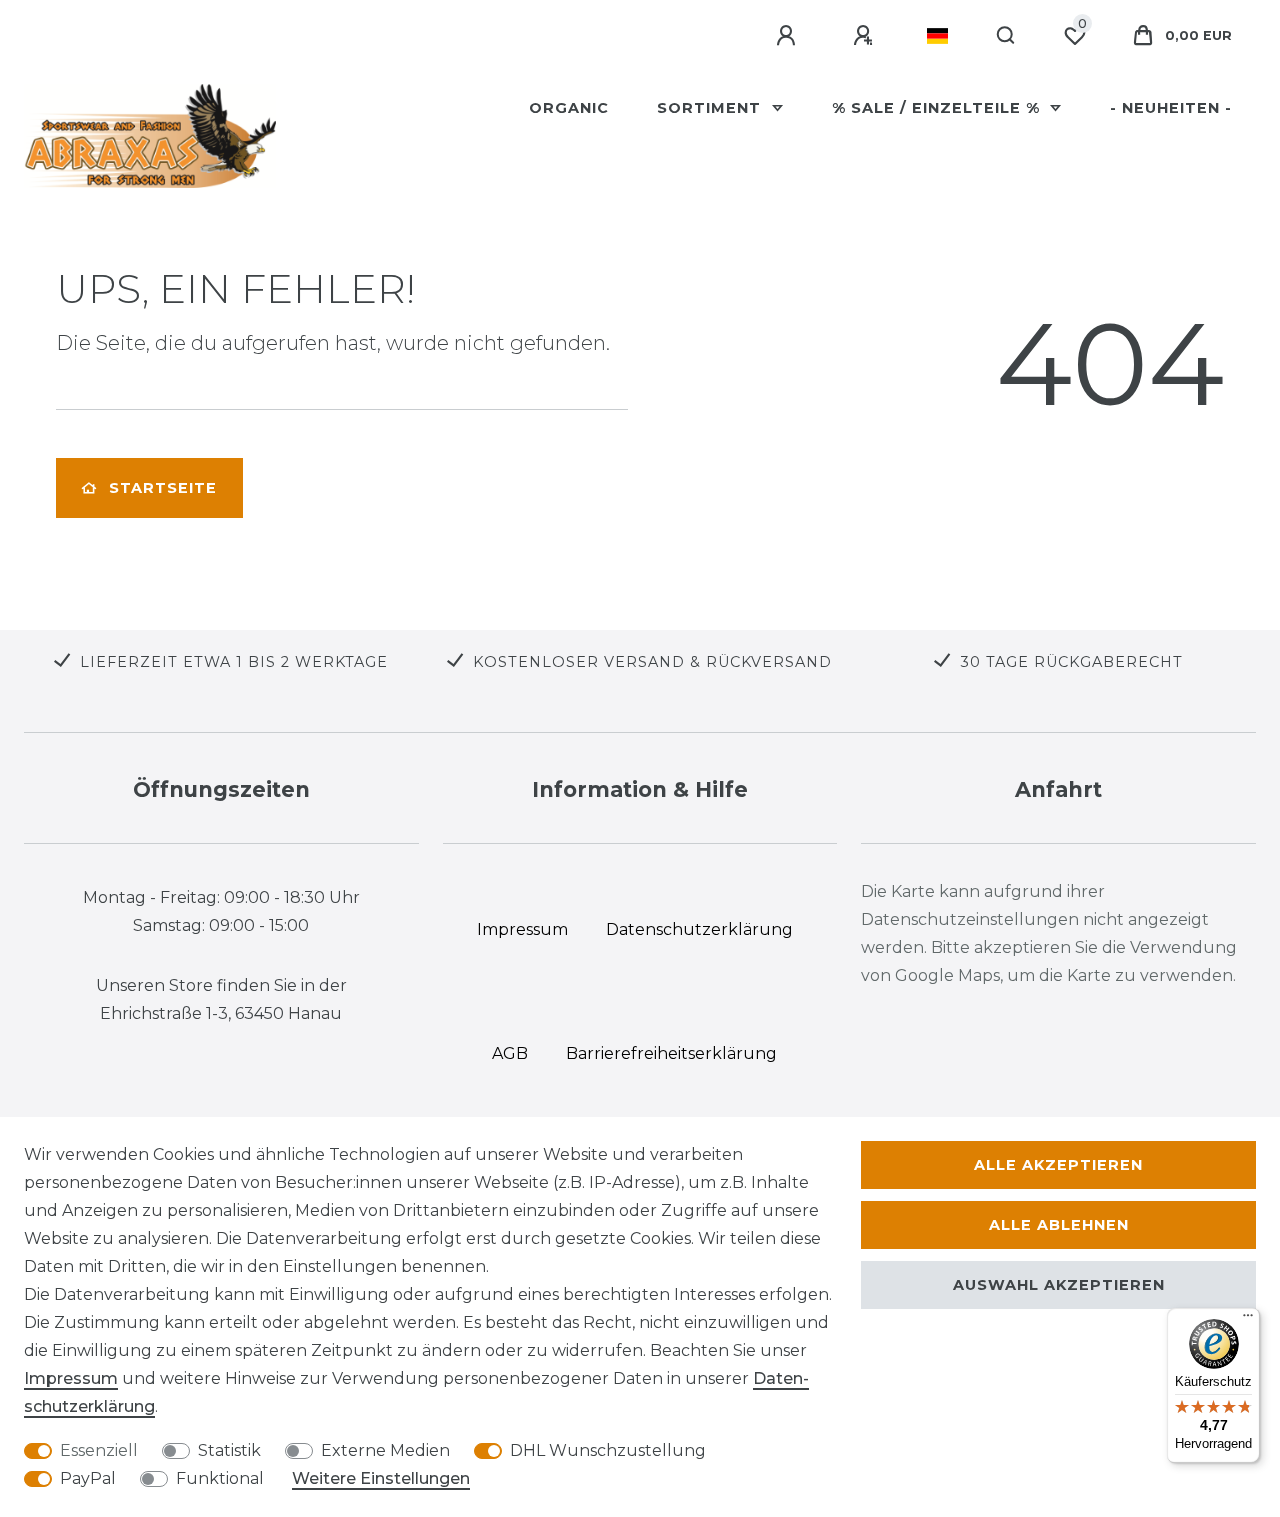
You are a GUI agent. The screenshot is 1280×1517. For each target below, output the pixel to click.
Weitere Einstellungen (381, 1478)
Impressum (71, 1378)
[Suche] (1006, 36)
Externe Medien (385, 1450)
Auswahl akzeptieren (1059, 1285)
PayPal (88, 1478)
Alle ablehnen (1059, 1225)
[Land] (937, 36)
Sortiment (711, 108)
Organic (569, 108)
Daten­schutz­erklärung (699, 929)
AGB (510, 1053)
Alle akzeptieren (1058, 1165)
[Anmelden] (789, 36)
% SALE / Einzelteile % (938, 108)
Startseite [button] (163, 488)
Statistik (229, 1450)
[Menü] (1248, 1320)
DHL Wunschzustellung (608, 1450)
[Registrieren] (866, 36)
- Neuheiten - (1171, 108)
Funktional (220, 1478)
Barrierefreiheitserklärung (671, 1053)
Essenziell (99, 1450)
